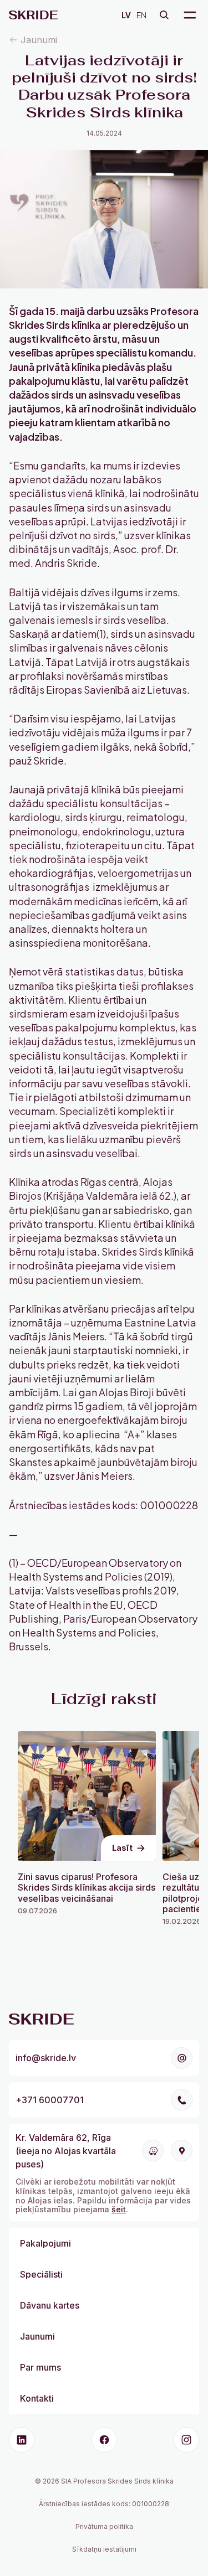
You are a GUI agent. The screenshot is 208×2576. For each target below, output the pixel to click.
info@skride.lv (46, 2058)
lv (126, 15)
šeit (119, 2209)
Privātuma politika (104, 2526)
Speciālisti (41, 2274)
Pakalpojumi (45, 2243)
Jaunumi (39, 40)
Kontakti (37, 2398)
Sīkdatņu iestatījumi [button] (104, 2549)
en (141, 15)
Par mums (40, 2367)
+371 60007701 (50, 2100)
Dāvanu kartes (50, 2305)
